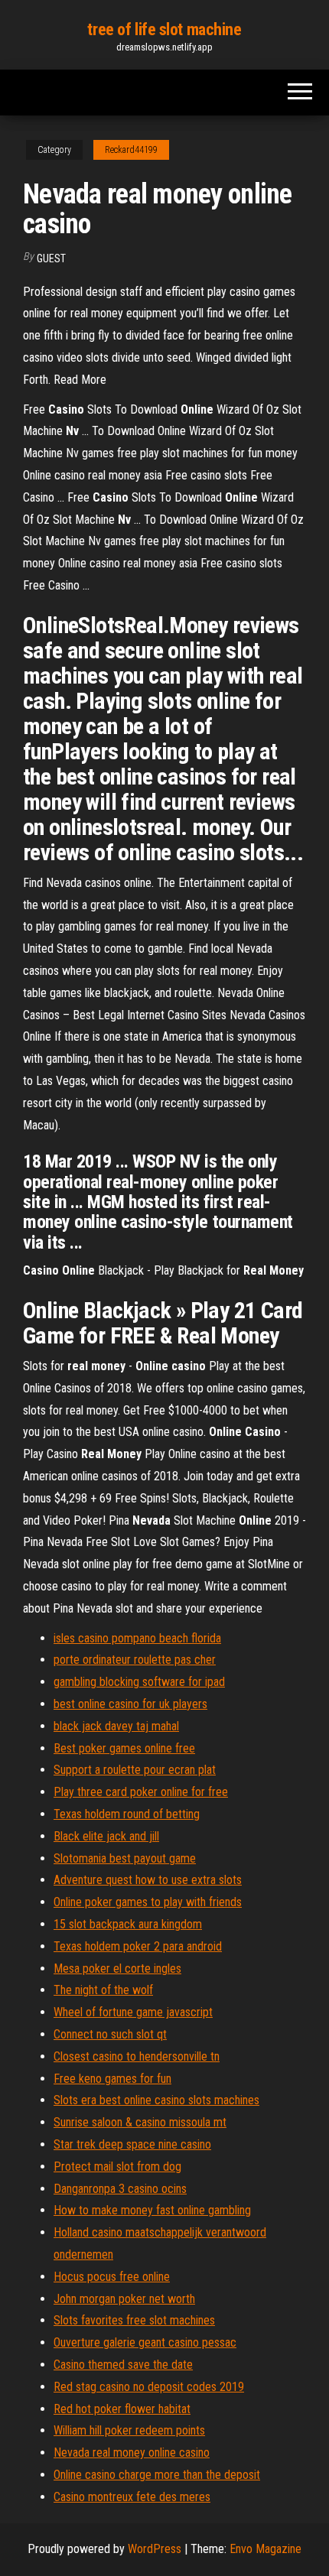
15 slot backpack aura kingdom (128, 1924)
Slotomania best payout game (125, 1858)
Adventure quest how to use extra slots (148, 1880)
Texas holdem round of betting (127, 1814)
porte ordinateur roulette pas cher (135, 1660)
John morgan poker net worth (124, 2299)
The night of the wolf (103, 1990)
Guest (51, 258)
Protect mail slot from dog (117, 2167)
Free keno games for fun (112, 2079)
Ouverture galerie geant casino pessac (145, 2342)
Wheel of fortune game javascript (133, 2012)
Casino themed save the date (123, 2365)
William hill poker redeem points (129, 2430)
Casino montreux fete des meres (132, 2497)
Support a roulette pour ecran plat (135, 1770)
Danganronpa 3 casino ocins (120, 2189)
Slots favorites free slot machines (134, 2320)
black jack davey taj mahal (116, 1726)
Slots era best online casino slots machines (156, 2100)
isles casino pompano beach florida (137, 1638)
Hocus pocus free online (112, 2277)
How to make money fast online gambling (152, 2210)
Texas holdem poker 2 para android (138, 1946)
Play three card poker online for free (141, 1792)
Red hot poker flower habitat (122, 2409)
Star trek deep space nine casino (132, 2144)
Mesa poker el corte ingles (117, 1969)
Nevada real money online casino (132, 2453)
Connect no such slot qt (110, 2034)
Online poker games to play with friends (148, 1902)
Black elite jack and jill (106, 1836)
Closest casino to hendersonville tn (137, 2056)
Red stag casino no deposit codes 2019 (149, 2387)
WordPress (155, 2549)
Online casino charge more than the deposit (157, 2475)
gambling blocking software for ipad (139, 1682)
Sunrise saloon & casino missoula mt (140, 2122)
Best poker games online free (124, 1748)
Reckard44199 (131, 150)
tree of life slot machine (164, 29)
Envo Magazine (265, 2549)
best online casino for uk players (130, 1704)
